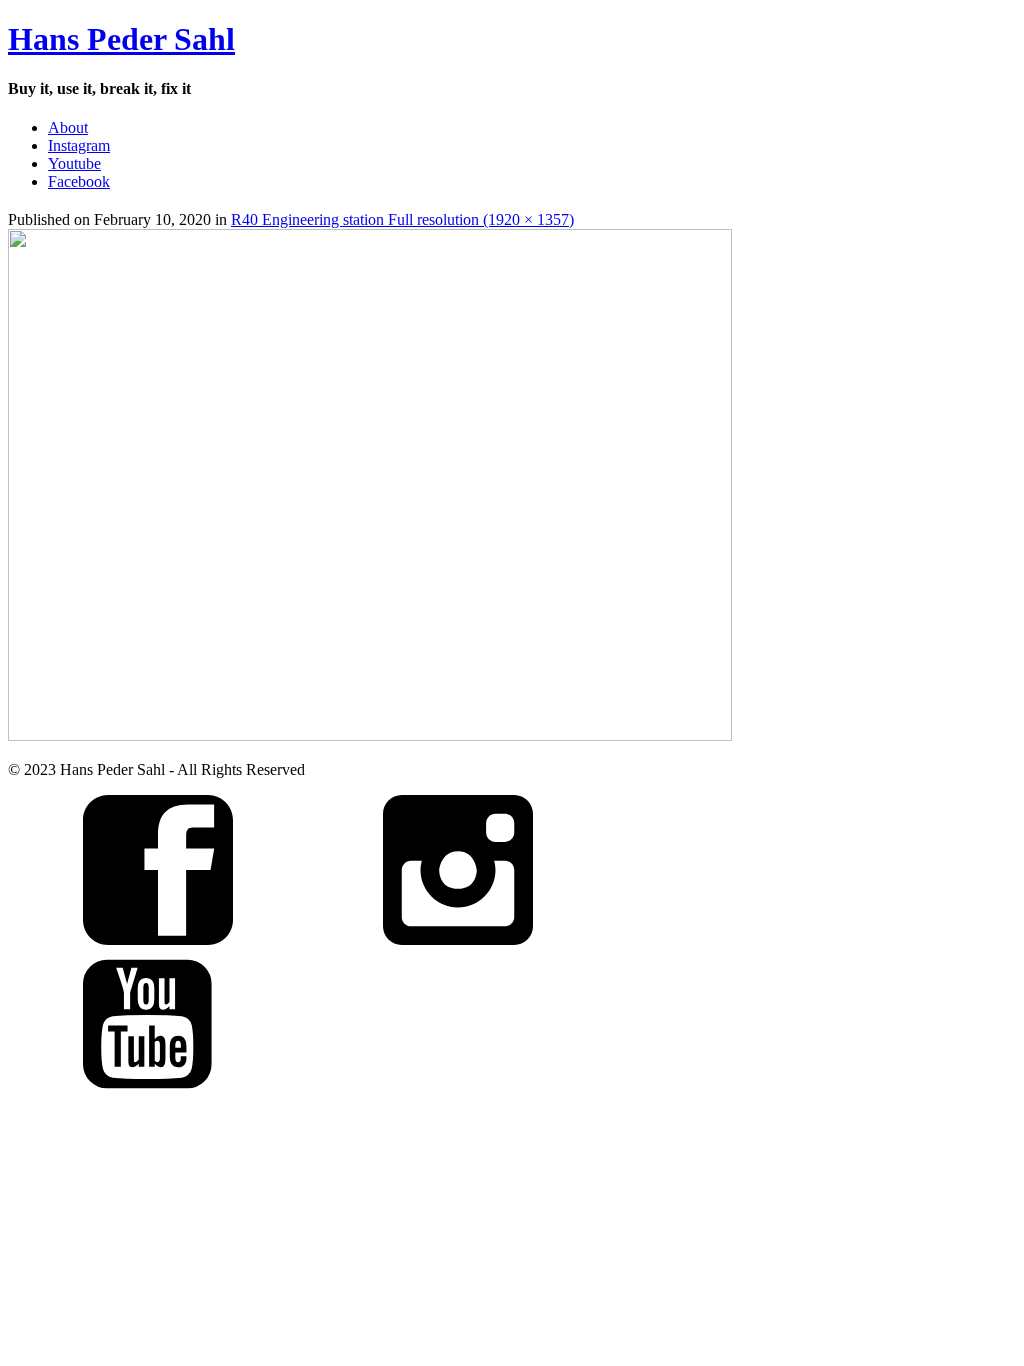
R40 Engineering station (309, 219)
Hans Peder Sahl (121, 39)
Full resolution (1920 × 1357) (481, 219)
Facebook (79, 181)
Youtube (74, 163)
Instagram (79, 145)
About (68, 127)
